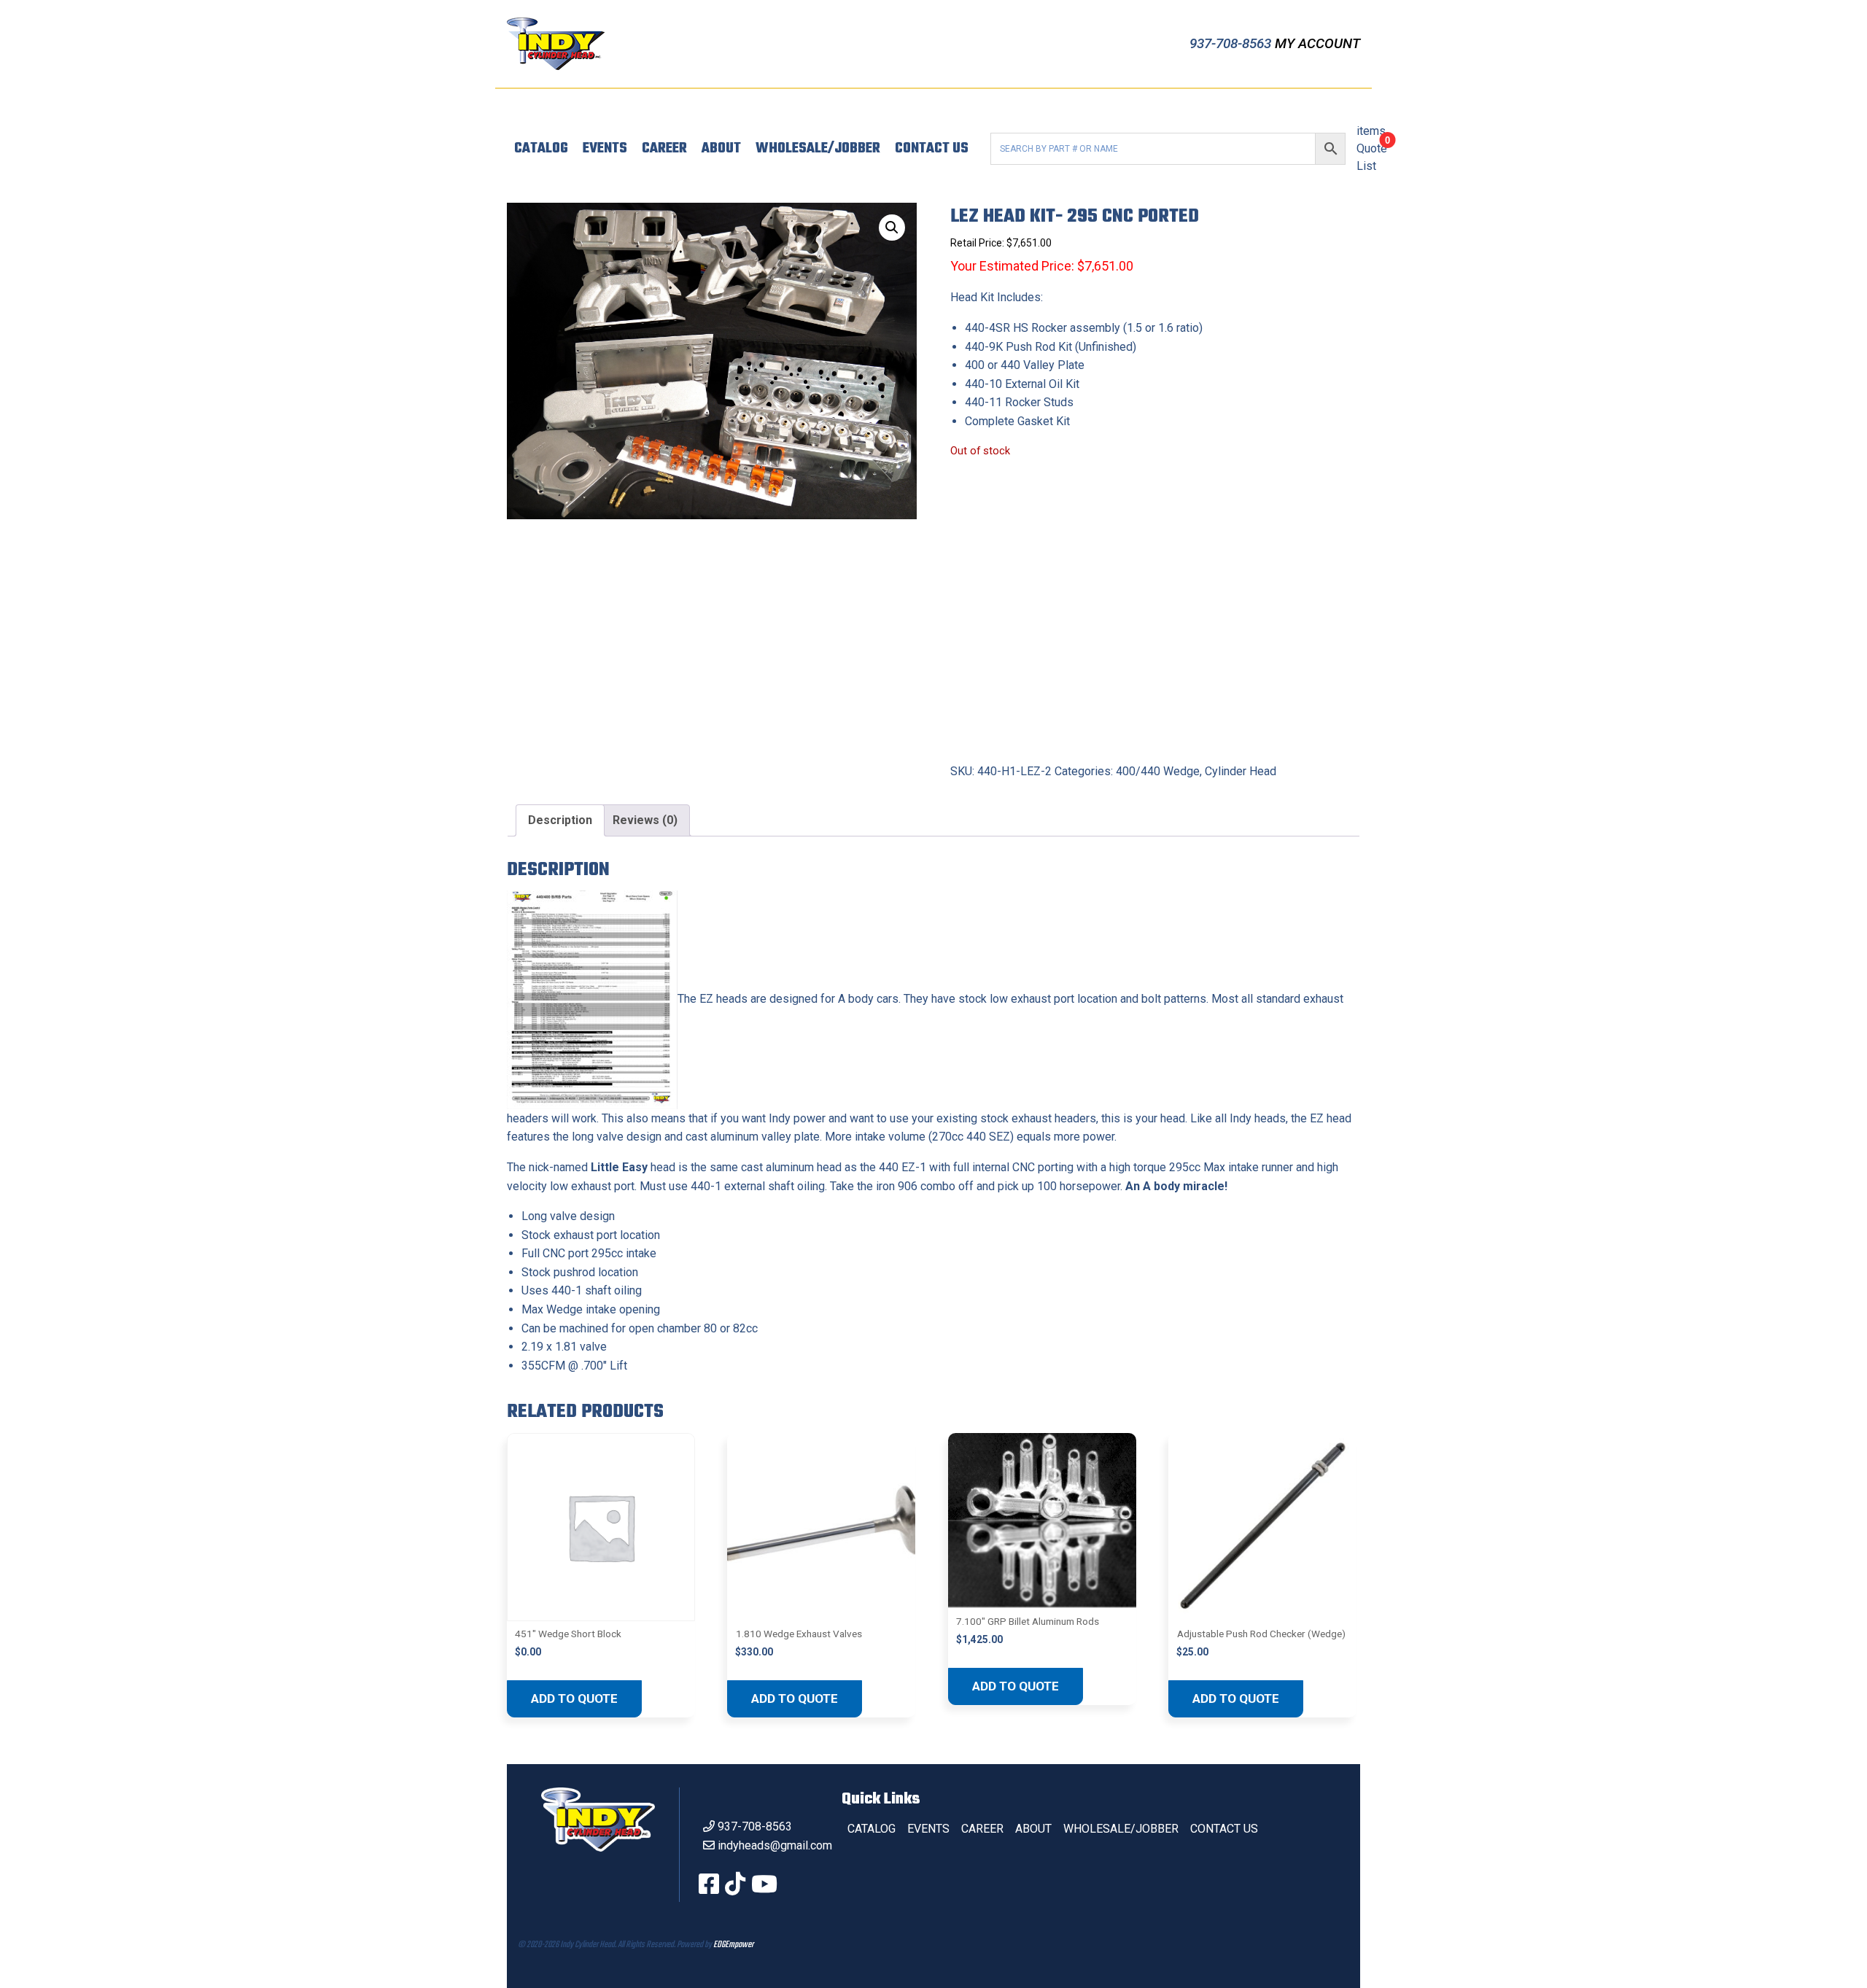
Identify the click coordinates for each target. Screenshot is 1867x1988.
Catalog (541, 149)
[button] (892, 228)
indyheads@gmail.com (775, 1845)
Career (664, 149)
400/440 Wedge (1158, 771)
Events (605, 149)
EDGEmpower (733, 1945)
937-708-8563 (1232, 43)
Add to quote (574, 1698)
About (721, 149)
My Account (1317, 43)
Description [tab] (560, 820)
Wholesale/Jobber (818, 149)
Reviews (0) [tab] (645, 820)
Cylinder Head (1241, 771)
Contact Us (932, 149)
